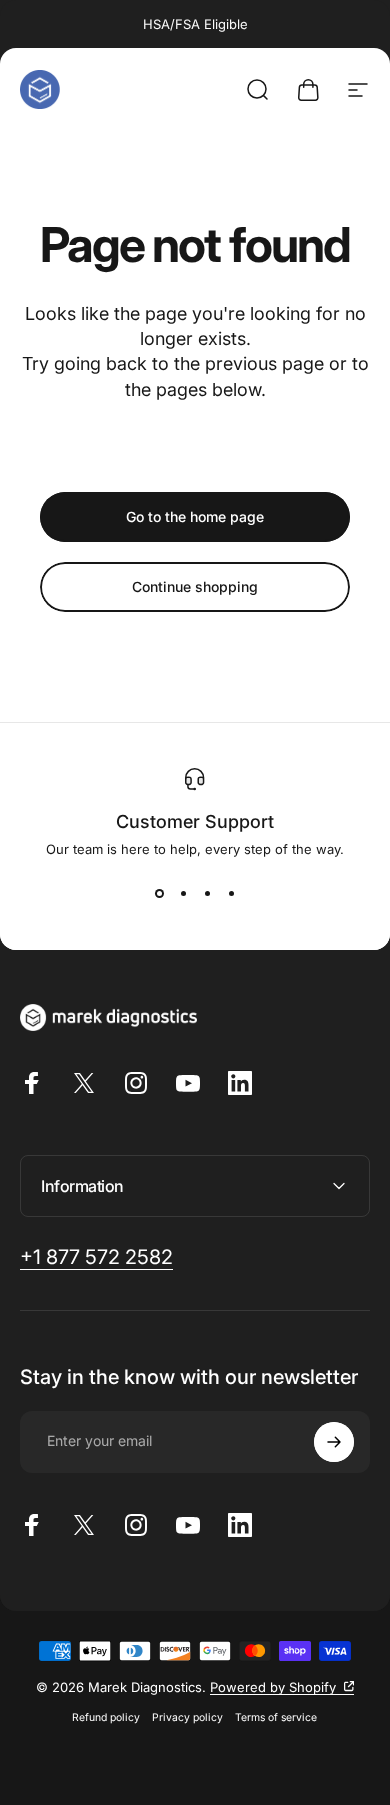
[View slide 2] (183, 893)
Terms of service (276, 1717)
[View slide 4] (231, 893)
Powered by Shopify (282, 1687)
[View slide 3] (207, 893)
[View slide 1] (159, 893)
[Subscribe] (334, 1442)
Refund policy (106, 1717)
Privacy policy (187, 1717)
